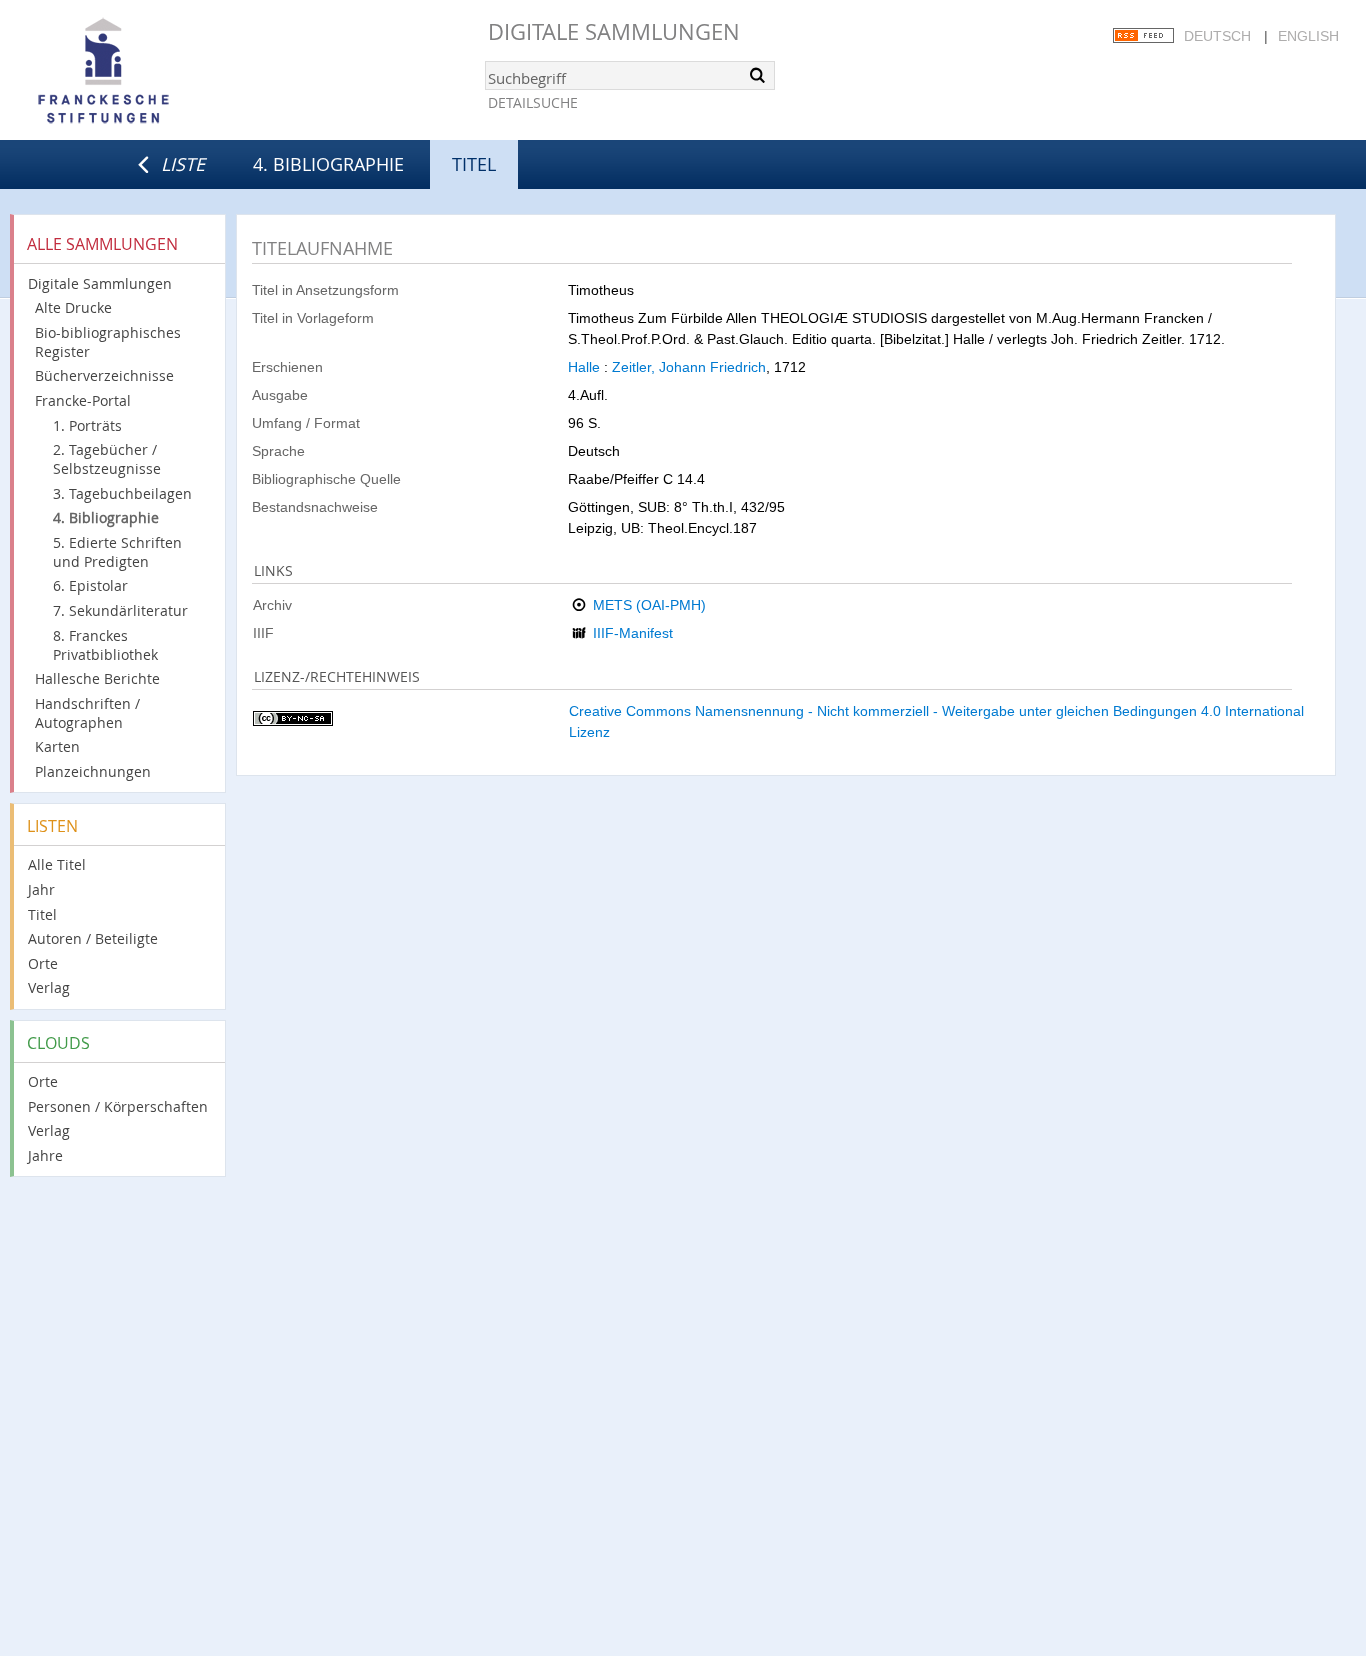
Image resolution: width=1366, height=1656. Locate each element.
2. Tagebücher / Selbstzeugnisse (107, 459)
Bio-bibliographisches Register (108, 342)
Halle (584, 367)
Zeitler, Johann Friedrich (689, 367)
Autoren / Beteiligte (93, 938)
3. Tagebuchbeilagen (122, 493)
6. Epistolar (90, 585)
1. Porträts (87, 425)
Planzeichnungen (93, 771)
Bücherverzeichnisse (104, 375)
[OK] (758, 75)
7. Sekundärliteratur (120, 610)
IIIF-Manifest (633, 633)
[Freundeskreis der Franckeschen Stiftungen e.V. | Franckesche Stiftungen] (160, 72)
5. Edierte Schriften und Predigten (117, 552)
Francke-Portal (83, 400)
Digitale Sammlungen (614, 31)
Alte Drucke (73, 307)
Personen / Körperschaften (118, 1106)
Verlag (49, 987)
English (1308, 36)
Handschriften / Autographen (87, 713)
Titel (42, 914)
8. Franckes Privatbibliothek (105, 645)
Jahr (41, 889)
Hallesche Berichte (97, 678)
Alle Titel (57, 864)
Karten (57, 746)
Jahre (45, 1155)
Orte (43, 963)
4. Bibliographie (328, 164)
